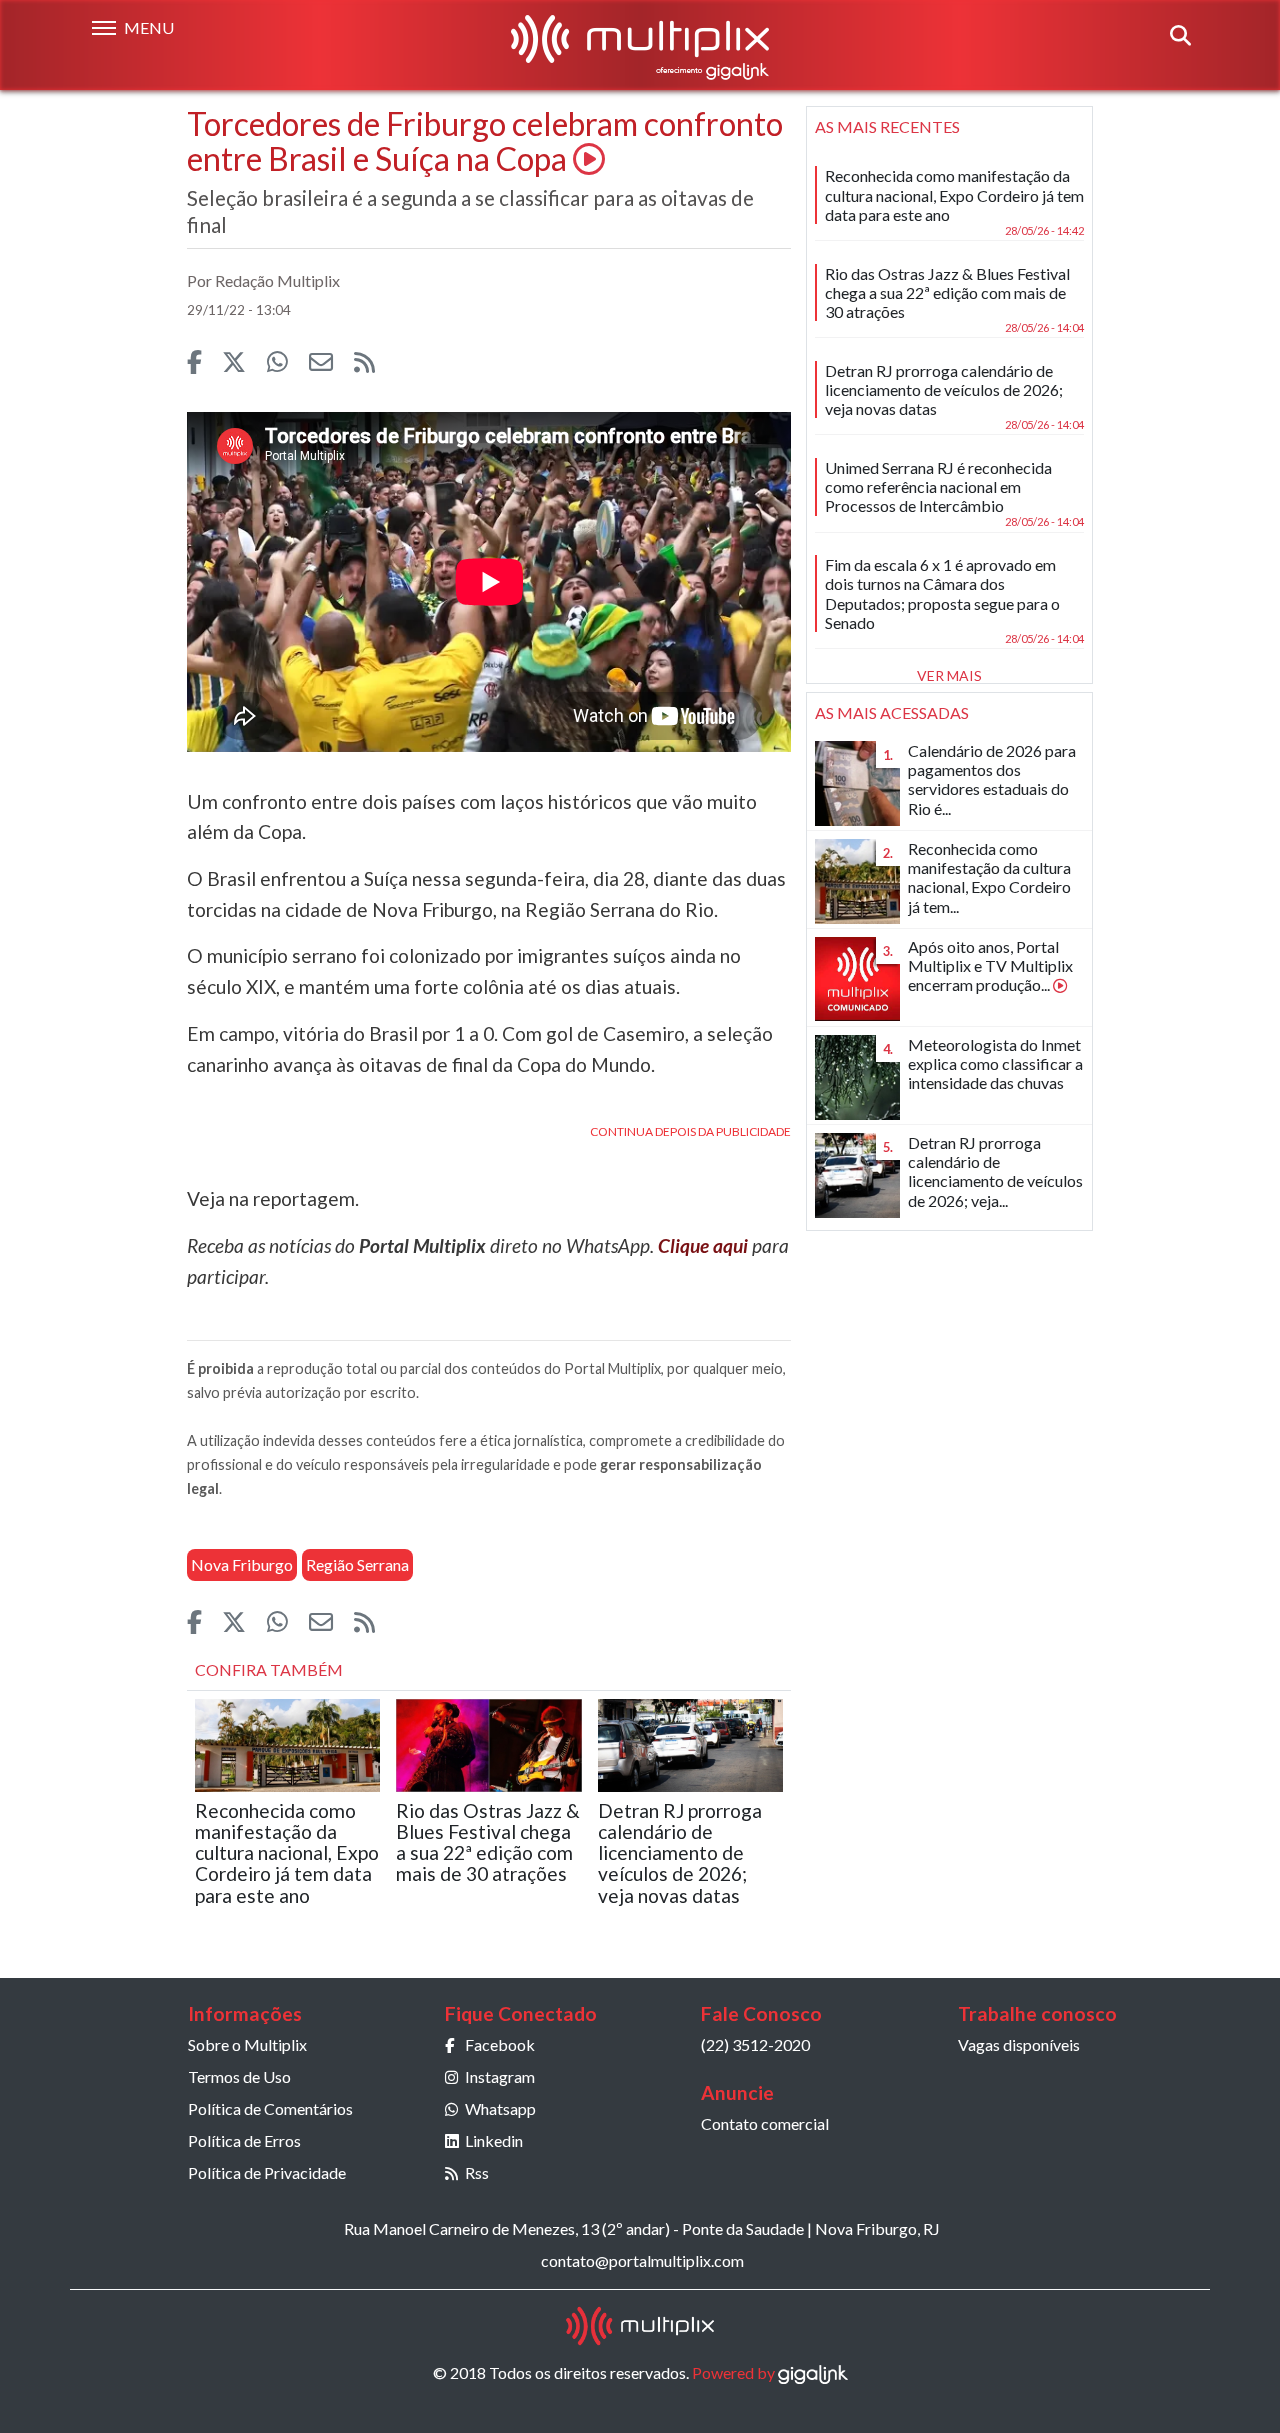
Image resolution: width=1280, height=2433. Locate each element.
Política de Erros (244, 2140)
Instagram (500, 2076)
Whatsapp (500, 2108)
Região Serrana (357, 1564)
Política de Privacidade (267, 2172)
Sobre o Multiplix (247, 2044)
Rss (477, 2172)
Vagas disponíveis (1019, 2044)
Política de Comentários (270, 2108)
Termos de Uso (239, 2076)
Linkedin (494, 2140)
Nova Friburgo (242, 1564)
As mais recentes (887, 126)
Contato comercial (765, 2123)
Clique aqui (703, 1245)
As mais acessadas (892, 712)
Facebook (500, 2044)
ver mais (949, 675)
